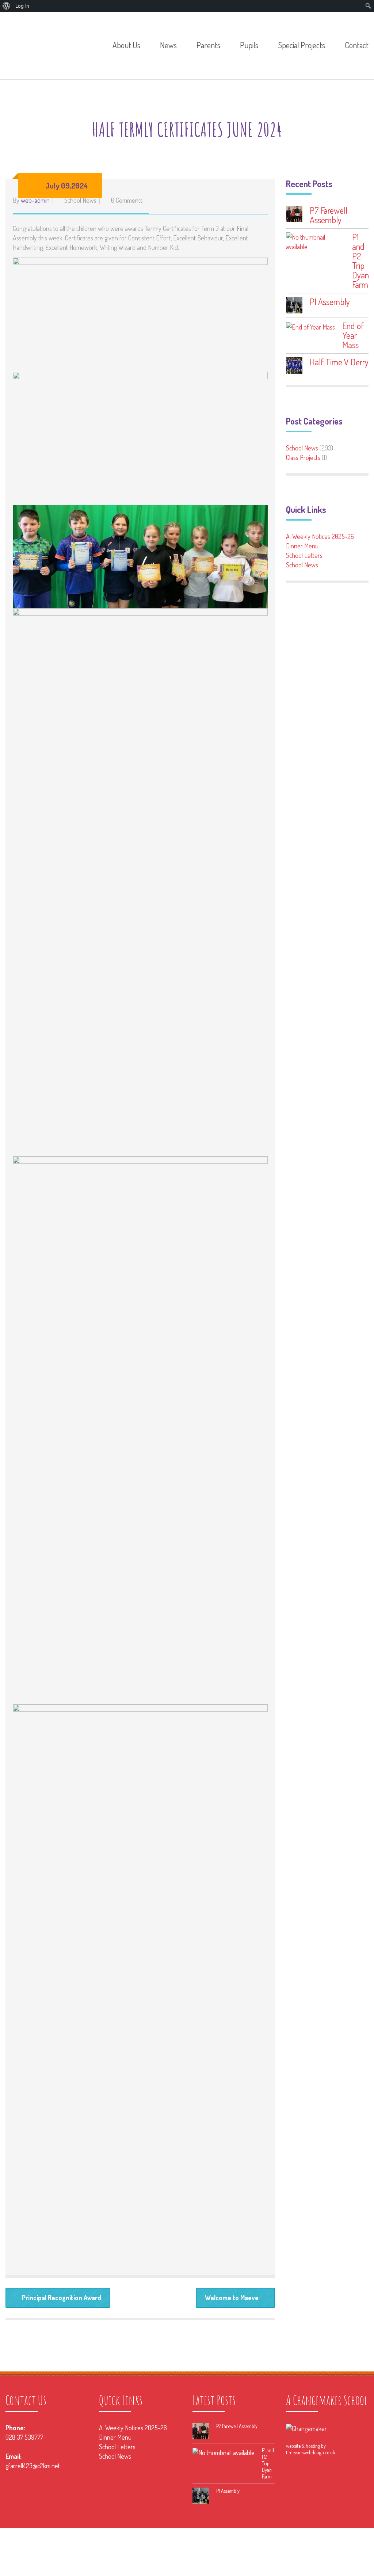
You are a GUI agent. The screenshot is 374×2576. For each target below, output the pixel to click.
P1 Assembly (330, 302)
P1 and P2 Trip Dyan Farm (360, 261)
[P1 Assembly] (294, 305)
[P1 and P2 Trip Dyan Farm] (315, 242)
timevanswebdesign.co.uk (311, 2452)
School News (80, 200)
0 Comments (127, 200)
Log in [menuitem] (22, 6)
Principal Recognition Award (62, 2298)
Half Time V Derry (339, 362)
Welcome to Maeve (232, 2298)
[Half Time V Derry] (294, 366)
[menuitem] (6, 6)
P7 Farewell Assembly (329, 215)
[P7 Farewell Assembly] (294, 214)
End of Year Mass (353, 335)
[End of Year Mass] (310, 326)
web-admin (35, 200)
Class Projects (303, 457)
